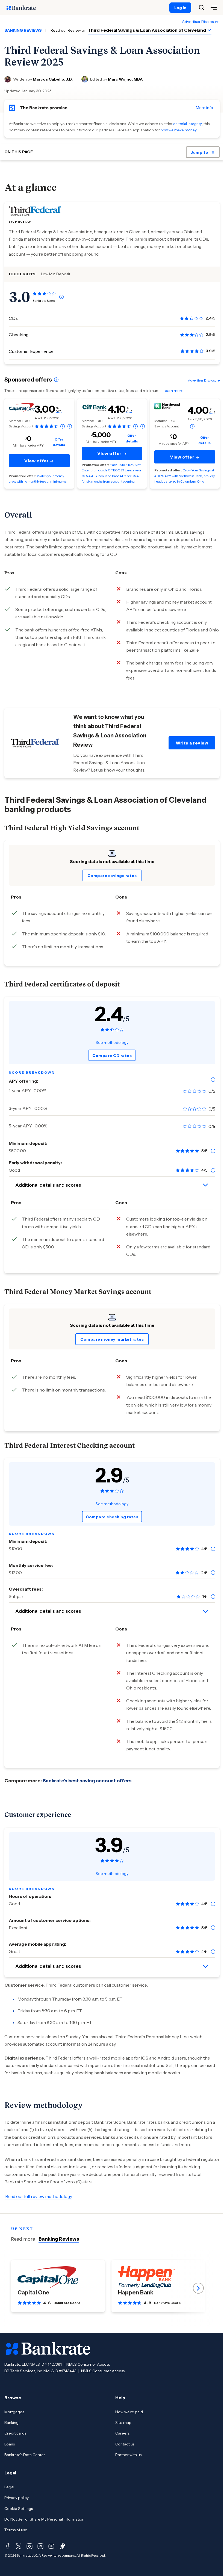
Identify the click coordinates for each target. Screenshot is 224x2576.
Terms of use (16, 2530)
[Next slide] (198, 2288)
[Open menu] (214, 8)
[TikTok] (62, 2546)
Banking (11, 2423)
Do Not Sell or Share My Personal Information (44, 2519)
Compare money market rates (112, 1339)
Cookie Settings (19, 2509)
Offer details (59, 442)
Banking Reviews (59, 2239)
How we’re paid (129, 2412)
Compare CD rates (112, 1056)
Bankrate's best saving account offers (87, 1781)
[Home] (24, 8)
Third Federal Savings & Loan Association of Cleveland (147, 30)
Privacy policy (17, 2498)
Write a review (192, 743)
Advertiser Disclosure (201, 22)
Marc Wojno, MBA (125, 79)
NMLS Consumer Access (88, 2364)
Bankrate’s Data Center (25, 2455)
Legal (9, 2487)
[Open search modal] (202, 8)
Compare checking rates (112, 1517)
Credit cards (15, 2433)
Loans (10, 2444)
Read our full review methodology (39, 2196)
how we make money (179, 130)
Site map (123, 2423)
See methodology (112, 1042)
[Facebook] (8, 2546)
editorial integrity (188, 124)
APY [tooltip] (59, 411)
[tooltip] (61, 297)
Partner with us (128, 2455)
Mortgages (14, 2412)
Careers (122, 2433)
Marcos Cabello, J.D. (53, 79)
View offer (37, 461)
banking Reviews (23, 30)
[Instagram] (30, 2546)
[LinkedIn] (40, 2546)
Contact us (125, 2444)
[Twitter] (19, 2546)
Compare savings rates (112, 876)
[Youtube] (51, 2546)
